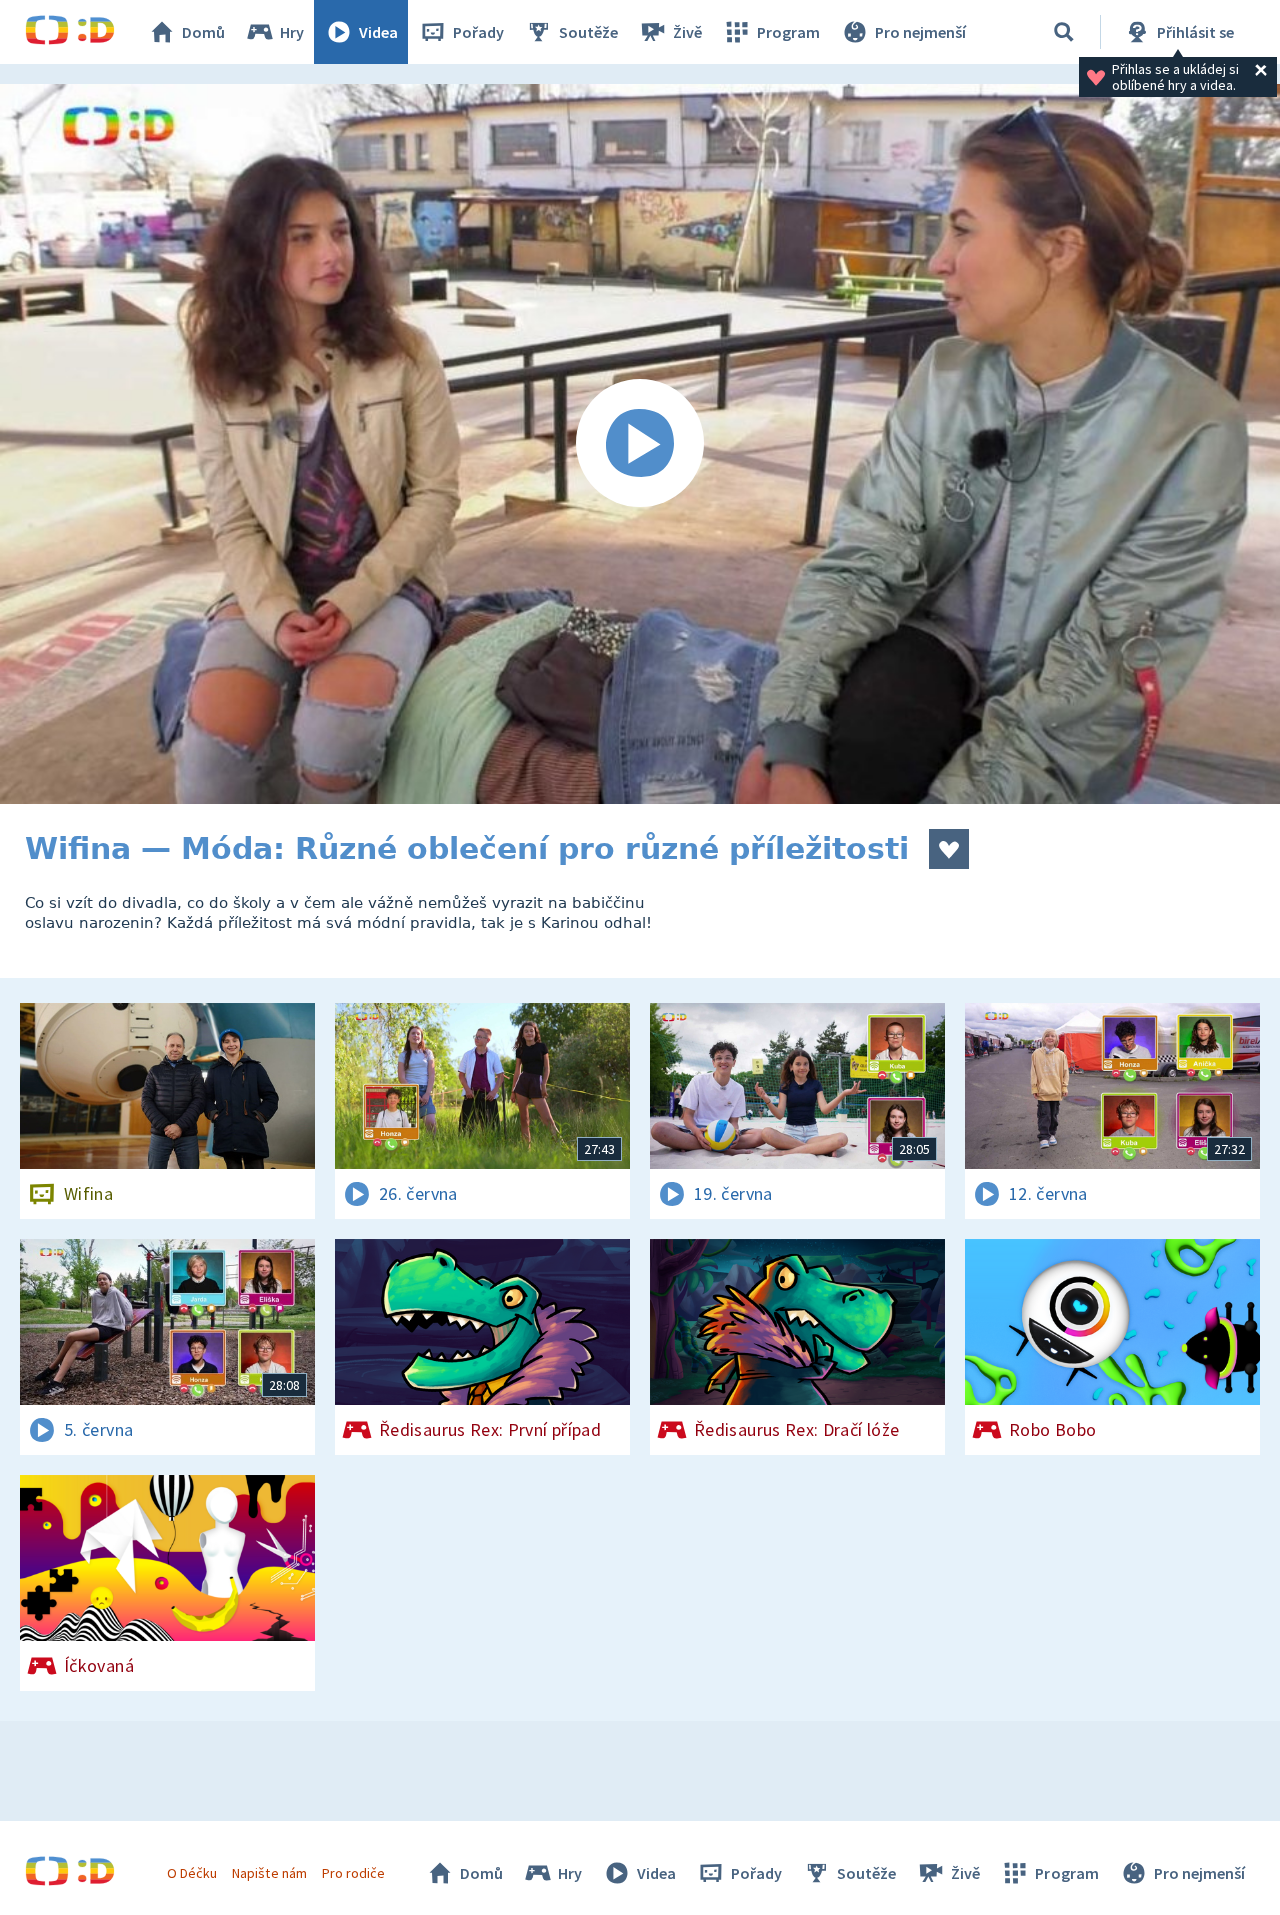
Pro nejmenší (920, 32)
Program (788, 32)
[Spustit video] (640, 444)
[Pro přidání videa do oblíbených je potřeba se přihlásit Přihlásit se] (949, 849)
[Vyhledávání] (1064, 32)
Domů (203, 32)
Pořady (478, 32)
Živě (687, 32)
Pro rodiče (353, 1873)
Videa (378, 32)
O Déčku (192, 1873)
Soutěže (588, 32)
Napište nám (269, 1873)
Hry (292, 32)
